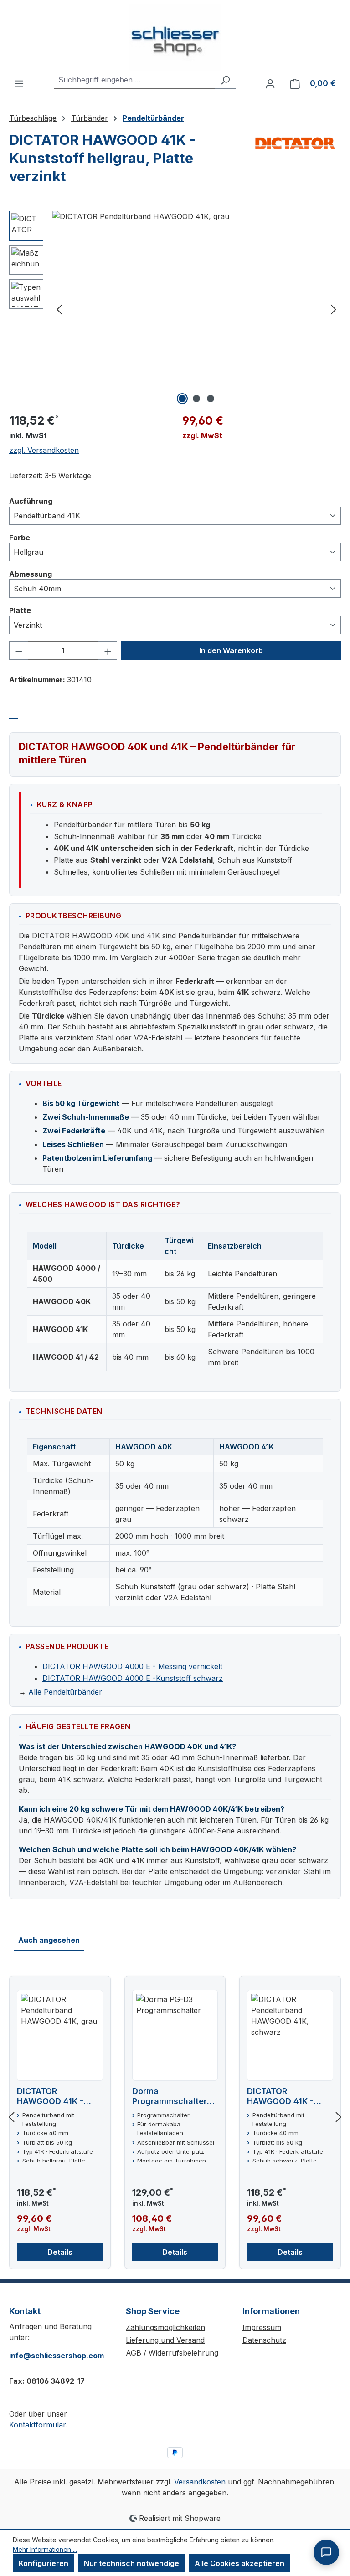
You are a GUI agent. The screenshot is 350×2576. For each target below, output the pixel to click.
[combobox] (134, 80)
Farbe (20, 537)
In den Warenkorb (231, 650)
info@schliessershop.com (57, 2356)
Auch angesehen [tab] (49, 1940)
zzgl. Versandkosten (44, 450)
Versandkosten (200, 2482)
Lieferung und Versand (165, 2340)
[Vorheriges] (59, 309)
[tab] (14, 714)
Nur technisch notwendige (131, 2563)
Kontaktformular (37, 2425)
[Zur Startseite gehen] (175, 37)
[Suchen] (225, 80)
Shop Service (153, 2311)
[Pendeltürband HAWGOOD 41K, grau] (196, 216)
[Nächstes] (334, 309)
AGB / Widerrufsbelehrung (172, 2353)
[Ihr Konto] (270, 83)
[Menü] (19, 83)
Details (60, 2252)
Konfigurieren (44, 2563)
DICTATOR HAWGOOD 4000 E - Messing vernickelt (132, 1666)
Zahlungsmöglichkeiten (165, 2327)
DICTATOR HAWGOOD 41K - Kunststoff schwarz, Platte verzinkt (288, 2096)
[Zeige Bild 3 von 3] (211, 399)
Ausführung (31, 501)
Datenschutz (264, 2340)
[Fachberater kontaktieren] (326, 2552)
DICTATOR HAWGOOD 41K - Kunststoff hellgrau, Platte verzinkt (57, 2096)
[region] (175, 309)
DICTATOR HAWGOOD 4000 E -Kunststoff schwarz (133, 1678)
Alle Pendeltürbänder (65, 1692)
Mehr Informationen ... (45, 2549)
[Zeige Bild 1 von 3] (182, 399)
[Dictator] (295, 143)
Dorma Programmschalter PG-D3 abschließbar (172, 2096)
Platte (20, 610)
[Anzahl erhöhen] (108, 650)
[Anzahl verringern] (19, 650)
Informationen (271, 2311)
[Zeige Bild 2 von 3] (196, 399)
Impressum (262, 2327)
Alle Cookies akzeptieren (239, 2563)
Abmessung (31, 574)
